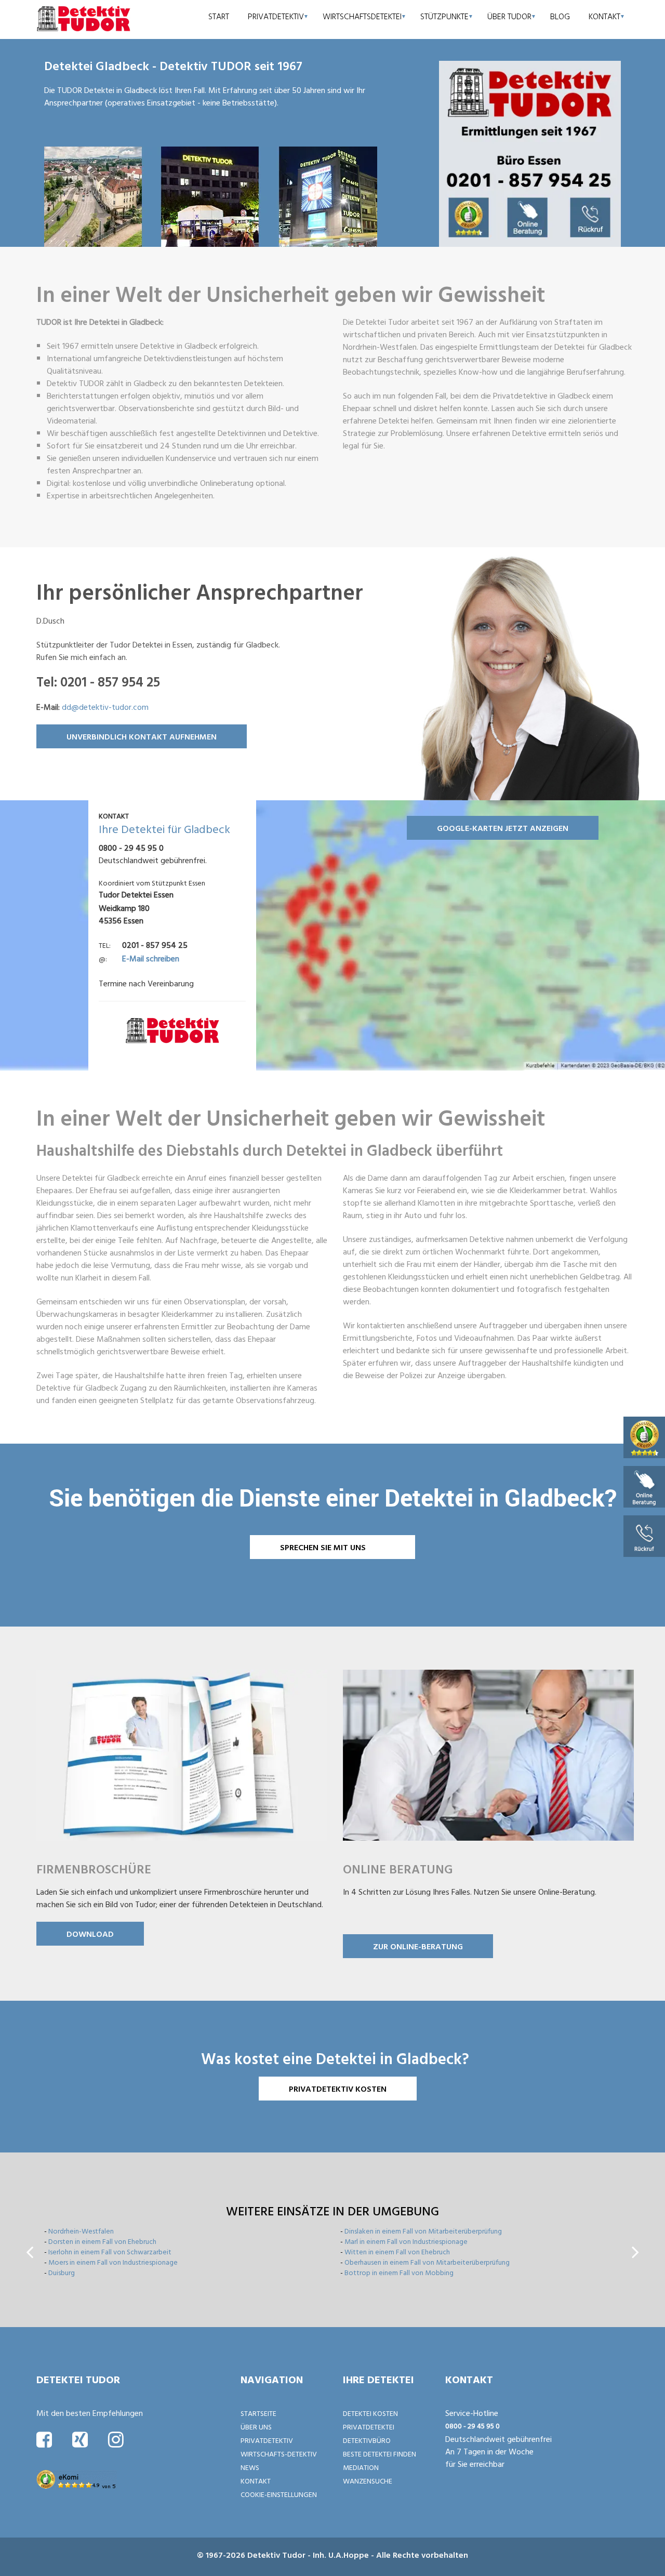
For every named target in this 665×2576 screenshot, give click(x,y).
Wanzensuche (368, 2481)
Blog (560, 16)
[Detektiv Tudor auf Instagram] (116, 2439)
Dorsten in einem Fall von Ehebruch (102, 2241)
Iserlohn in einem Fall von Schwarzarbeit (110, 2251)
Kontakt (604, 16)
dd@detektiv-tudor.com (105, 707)
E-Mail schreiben (151, 958)
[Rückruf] (644, 1535)
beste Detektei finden (380, 2454)
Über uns (256, 2427)
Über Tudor (509, 16)
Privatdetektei (369, 2427)
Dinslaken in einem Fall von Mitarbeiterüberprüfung (423, 2231)
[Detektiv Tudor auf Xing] (80, 2439)
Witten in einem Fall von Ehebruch (397, 2251)
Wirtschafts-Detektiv (279, 2454)
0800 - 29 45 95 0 (473, 2426)
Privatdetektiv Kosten (338, 2089)
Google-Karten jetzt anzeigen (503, 828)
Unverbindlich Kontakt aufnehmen (142, 736)
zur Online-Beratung (418, 1946)
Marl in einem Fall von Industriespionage (406, 2241)
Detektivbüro (367, 2440)
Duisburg (62, 2272)
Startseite (258, 2413)
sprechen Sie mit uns (323, 1547)
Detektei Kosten (370, 2413)
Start (219, 16)
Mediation (361, 2467)
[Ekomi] (644, 1437)
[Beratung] (644, 1486)
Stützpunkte (444, 16)
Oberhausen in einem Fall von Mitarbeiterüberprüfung (427, 2262)
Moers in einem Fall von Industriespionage (113, 2262)
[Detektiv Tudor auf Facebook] (44, 2439)
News (250, 2467)
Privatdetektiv (276, 16)
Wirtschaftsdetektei (362, 16)
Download (90, 1934)
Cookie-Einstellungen (279, 2494)
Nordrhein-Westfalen (81, 2231)
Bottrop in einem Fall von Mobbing (399, 2272)
